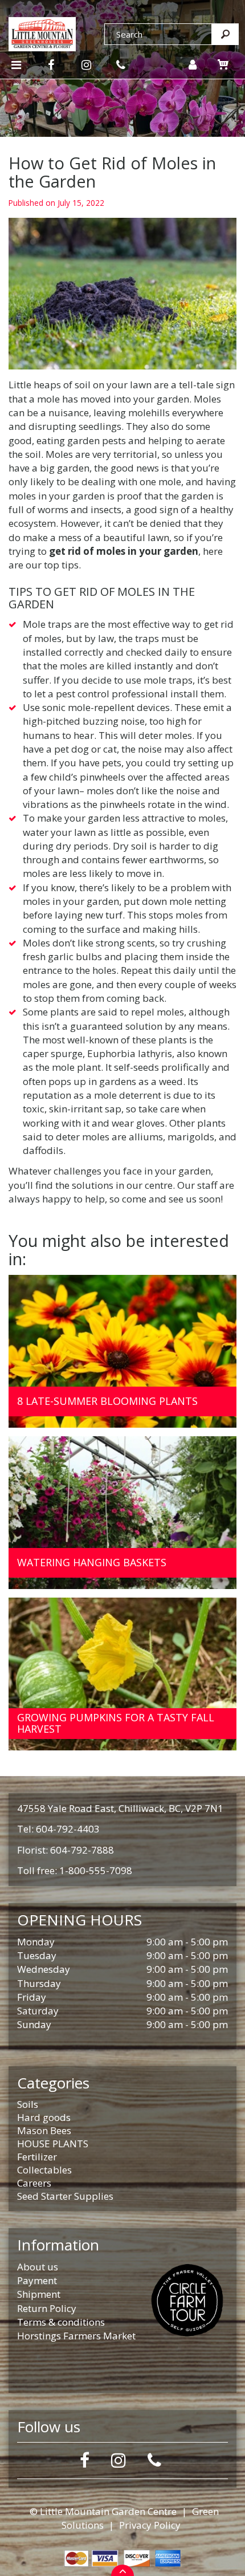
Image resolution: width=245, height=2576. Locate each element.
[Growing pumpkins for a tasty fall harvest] (122, 1674)
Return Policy (47, 2308)
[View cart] (223, 64)
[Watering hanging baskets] (122, 1513)
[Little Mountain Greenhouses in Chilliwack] (42, 33)
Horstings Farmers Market (76, 2336)
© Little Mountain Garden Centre (103, 2511)
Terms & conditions (61, 2322)
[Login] (192, 65)
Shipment (39, 2294)
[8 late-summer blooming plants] (122, 1351)
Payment (37, 2280)
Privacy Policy (150, 2525)
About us (38, 2267)
